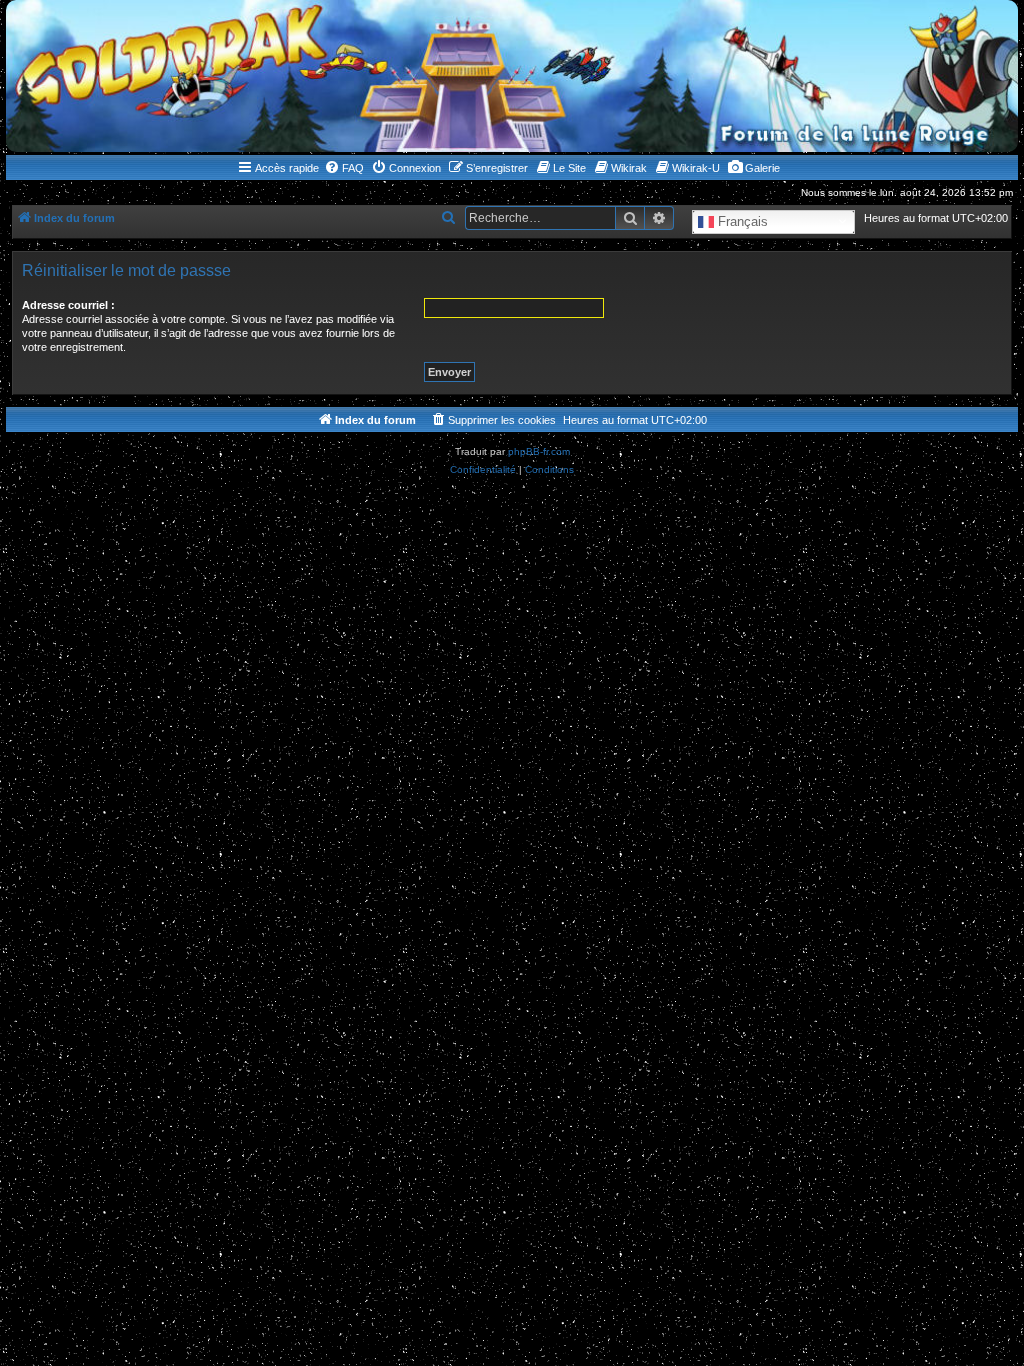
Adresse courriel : (68, 305)
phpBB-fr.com (539, 451)
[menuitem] (344, 168)
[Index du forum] (512, 76)
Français (741, 220)
